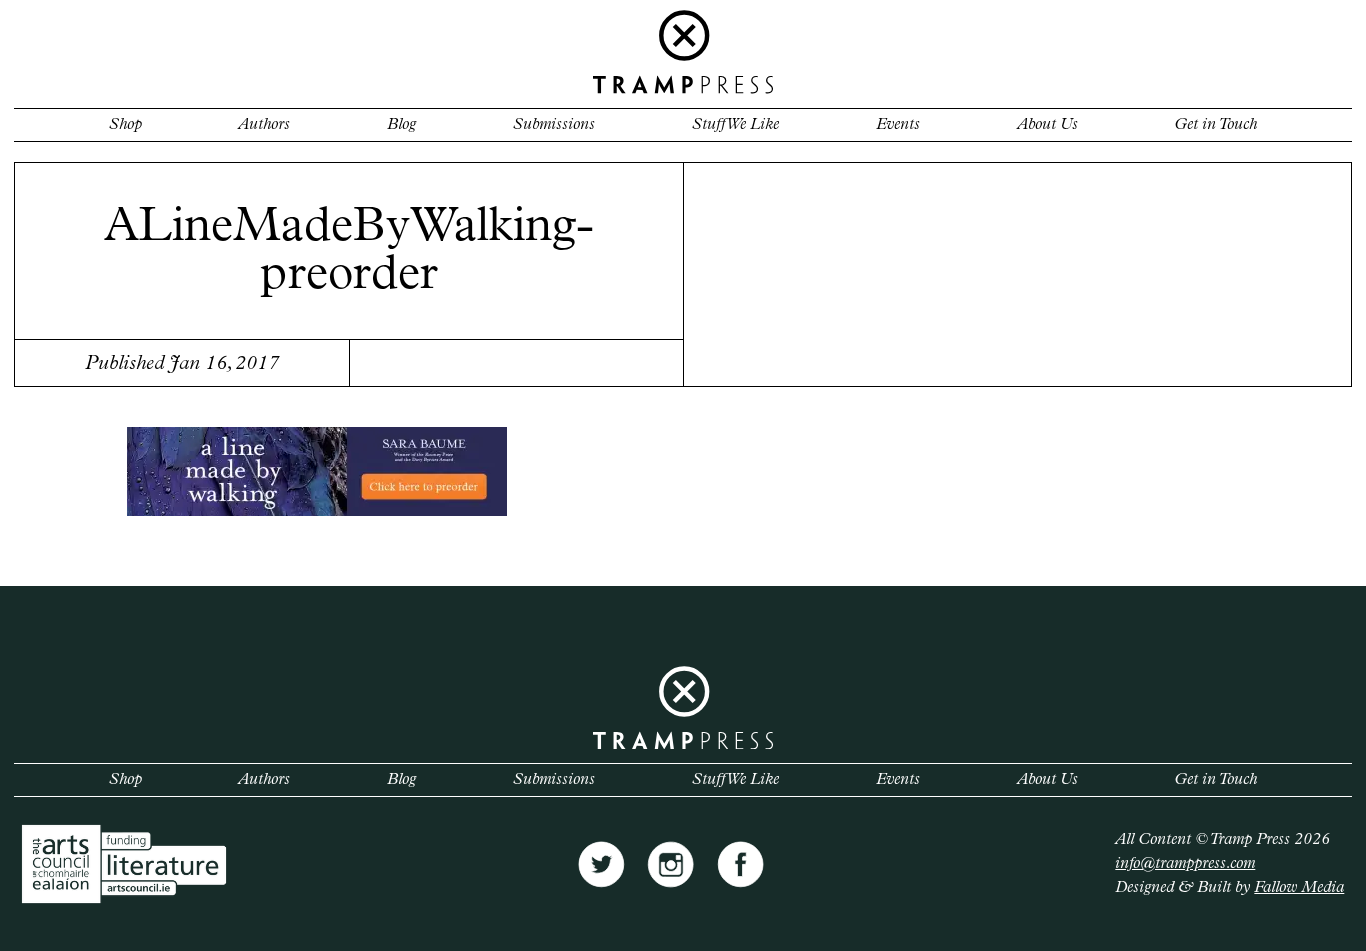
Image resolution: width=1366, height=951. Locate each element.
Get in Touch (1215, 125)
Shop (125, 125)
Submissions (554, 125)
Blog (401, 125)
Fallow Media (1299, 888)
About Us (1047, 125)
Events (898, 125)
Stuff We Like (735, 125)
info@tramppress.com (1185, 864)
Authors (264, 125)
